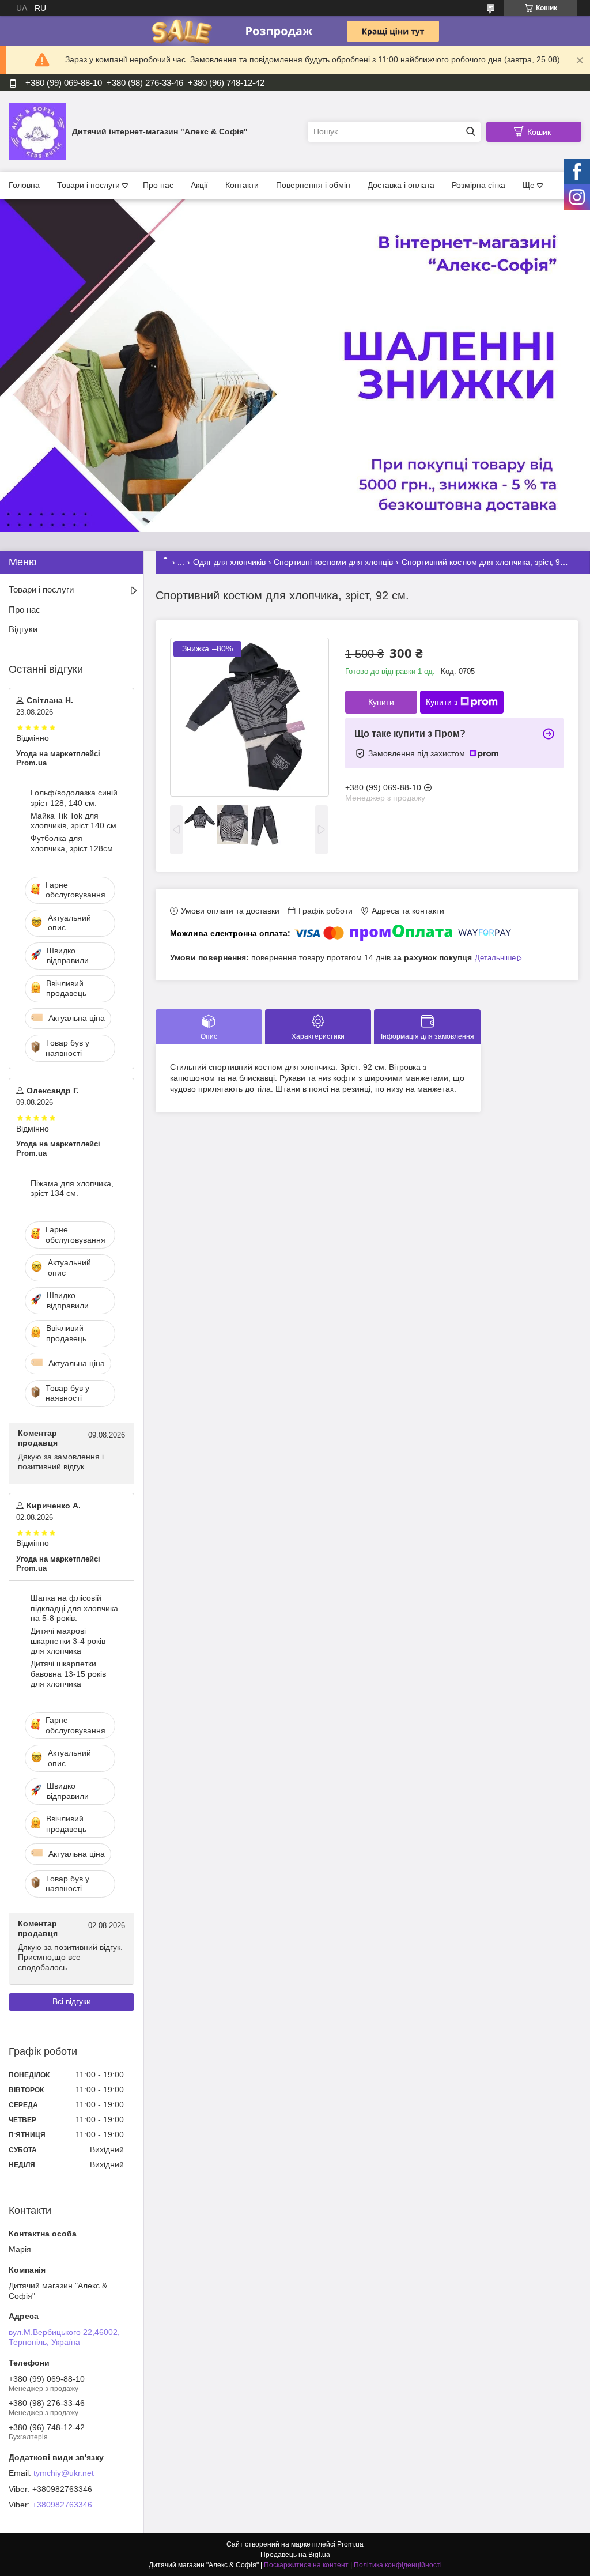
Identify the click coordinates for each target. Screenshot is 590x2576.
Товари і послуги (88, 185)
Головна (24, 185)
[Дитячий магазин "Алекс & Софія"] (37, 131)
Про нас (158, 185)
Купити (381, 702)
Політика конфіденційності (398, 2565)
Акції (199, 185)
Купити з (442, 702)
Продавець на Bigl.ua (295, 2555)
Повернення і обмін (313, 185)
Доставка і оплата (401, 185)
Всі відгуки (72, 2001)
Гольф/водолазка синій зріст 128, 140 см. (74, 798)
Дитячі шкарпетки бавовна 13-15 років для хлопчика (68, 1674)
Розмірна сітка (479, 185)
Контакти (242, 185)
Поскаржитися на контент (306, 2565)
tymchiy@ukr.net (64, 2473)
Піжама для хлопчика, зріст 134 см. (72, 1189)
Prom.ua (350, 2544)
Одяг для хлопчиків (229, 562)
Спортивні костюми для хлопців (333, 562)
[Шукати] (470, 132)
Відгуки (23, 629)
